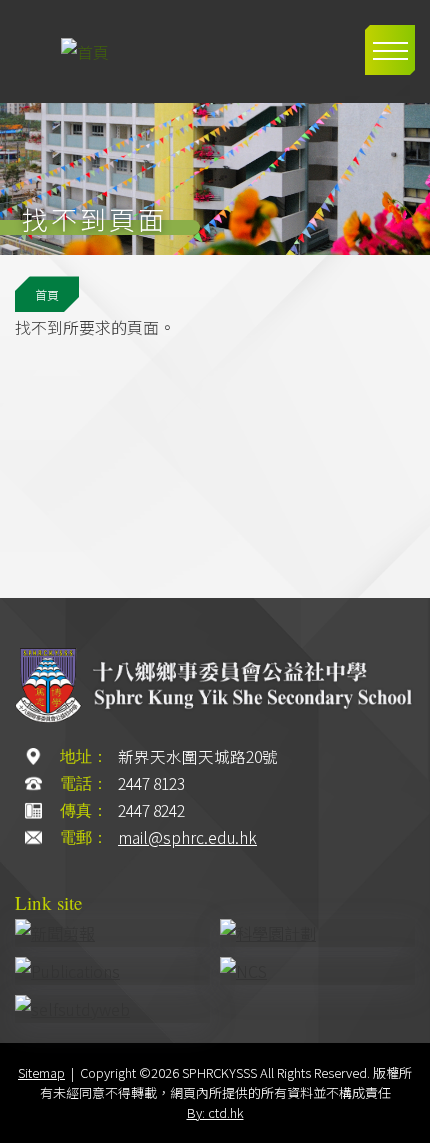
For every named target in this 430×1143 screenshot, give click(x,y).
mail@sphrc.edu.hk (187, 837)
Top (405, 1120)
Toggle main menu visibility (390, 50)
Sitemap (41, 1072)
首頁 (47, 294)
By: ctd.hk (215, 1112)
